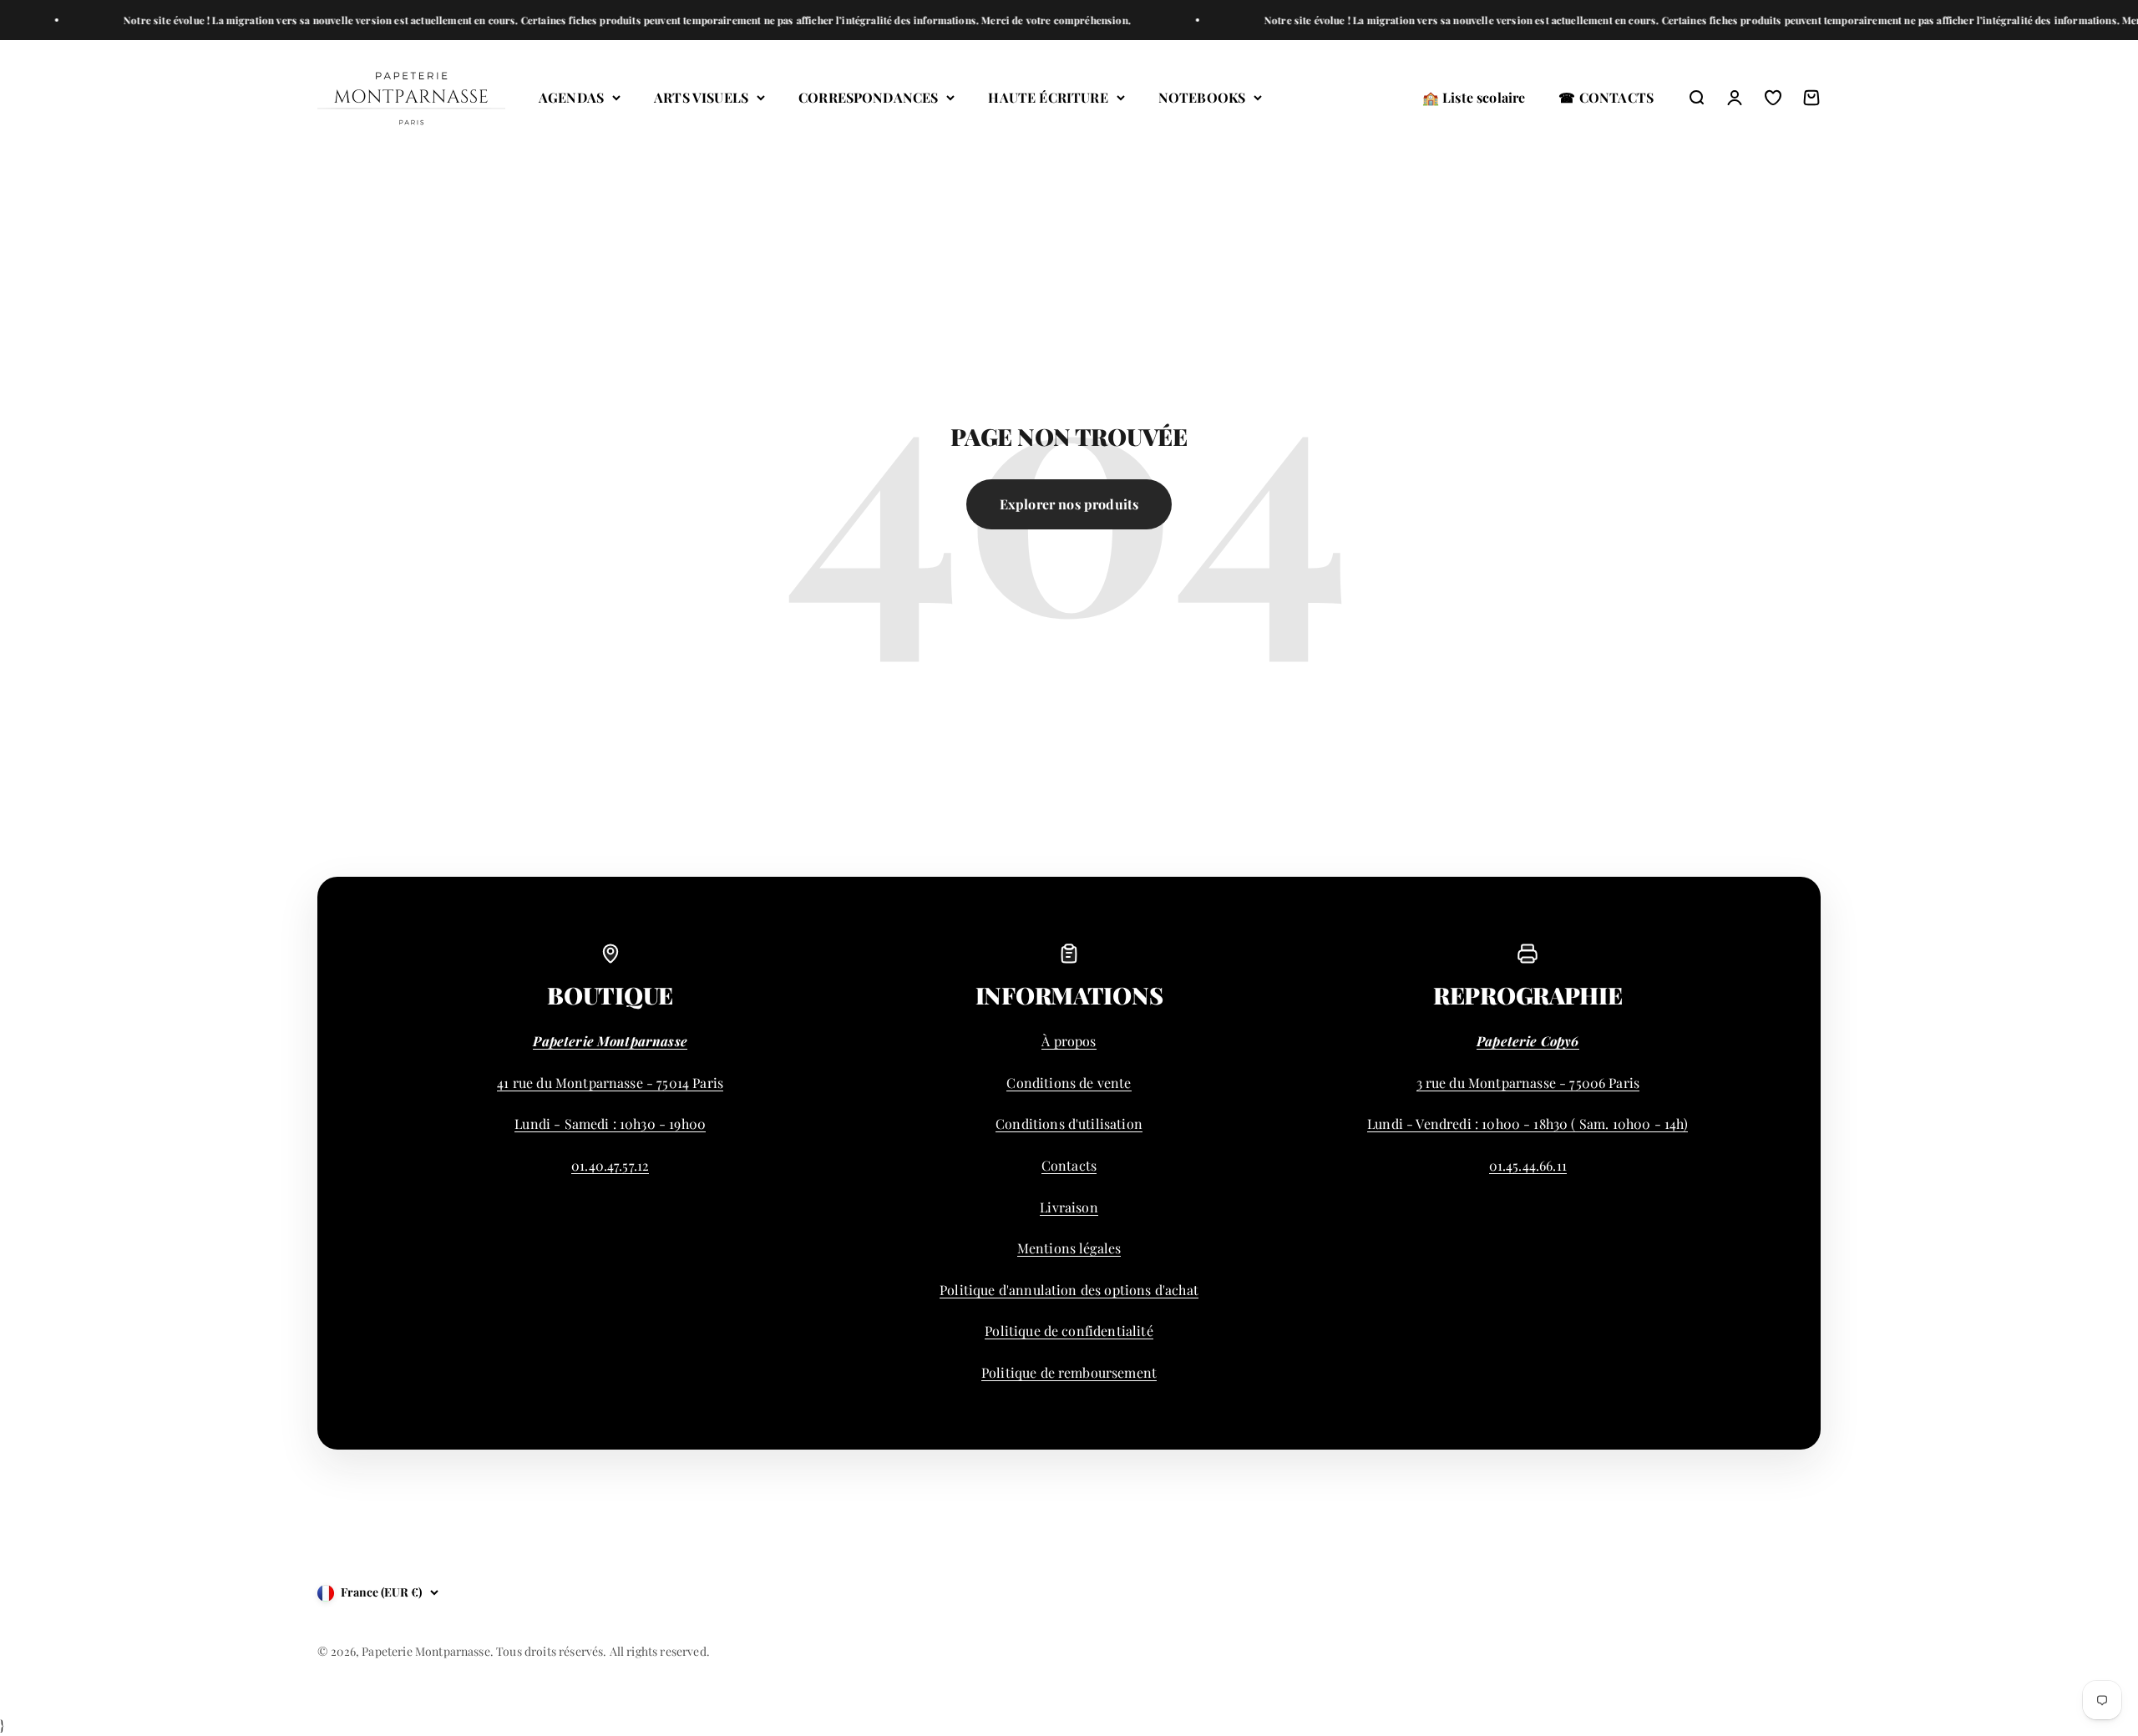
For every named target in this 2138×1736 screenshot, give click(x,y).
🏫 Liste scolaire (1474, 97)
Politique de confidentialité (1069, 1331)
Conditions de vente (1069, 1083)
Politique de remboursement (1069, 1372)
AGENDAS (571, 97)
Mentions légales (1069, 1248)
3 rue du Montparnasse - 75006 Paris (1528, 1083)
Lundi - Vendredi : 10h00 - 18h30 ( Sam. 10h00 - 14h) (1528, 1124)
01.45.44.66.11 (1528, 1165)
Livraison (1069, 1207)
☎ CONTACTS (1606, 97)
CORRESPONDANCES (868, 97)
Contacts (1069, 1165)
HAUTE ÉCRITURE (1048, 97)
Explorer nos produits (1069, 504)
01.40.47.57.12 (610, 1165)
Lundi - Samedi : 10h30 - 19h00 (610, 1124)
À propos (1069, 1041)
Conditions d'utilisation (1069, 1124)
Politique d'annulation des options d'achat (1069, 1290)
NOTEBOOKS (1202, 97)
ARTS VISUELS (701, 97)
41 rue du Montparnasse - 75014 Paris (610, 1083)
